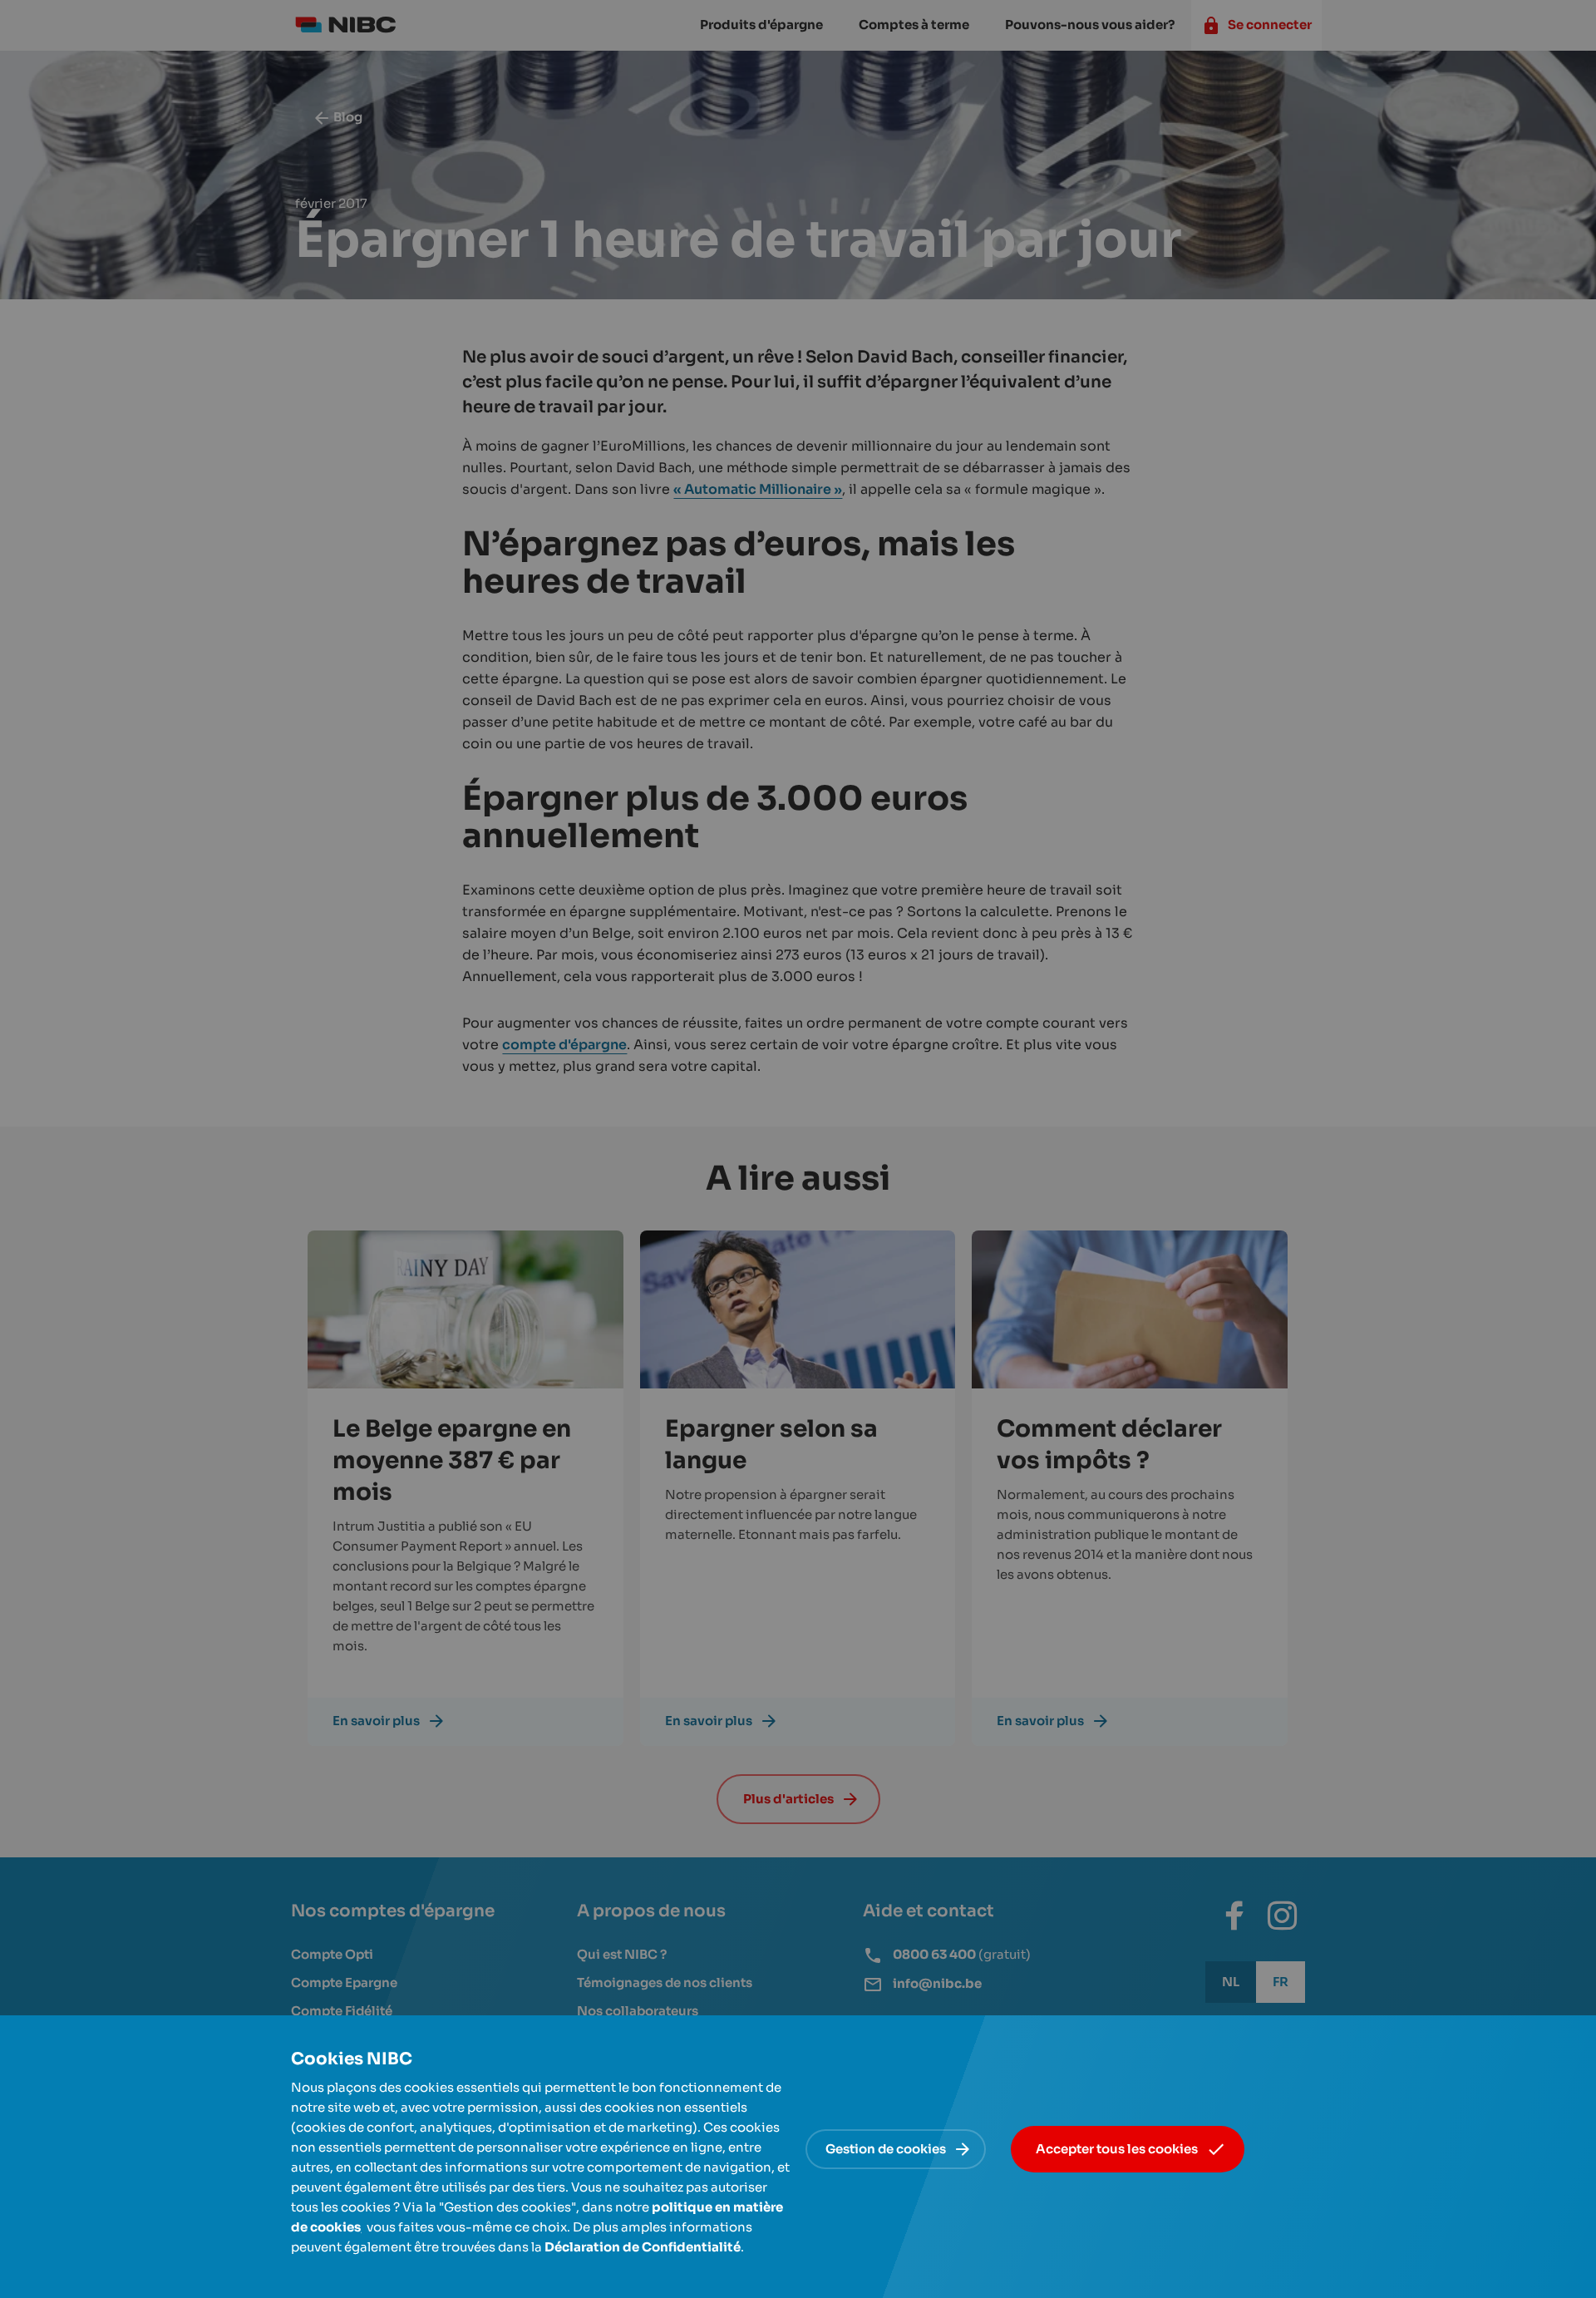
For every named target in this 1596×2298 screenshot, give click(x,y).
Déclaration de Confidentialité (643, 2247)
